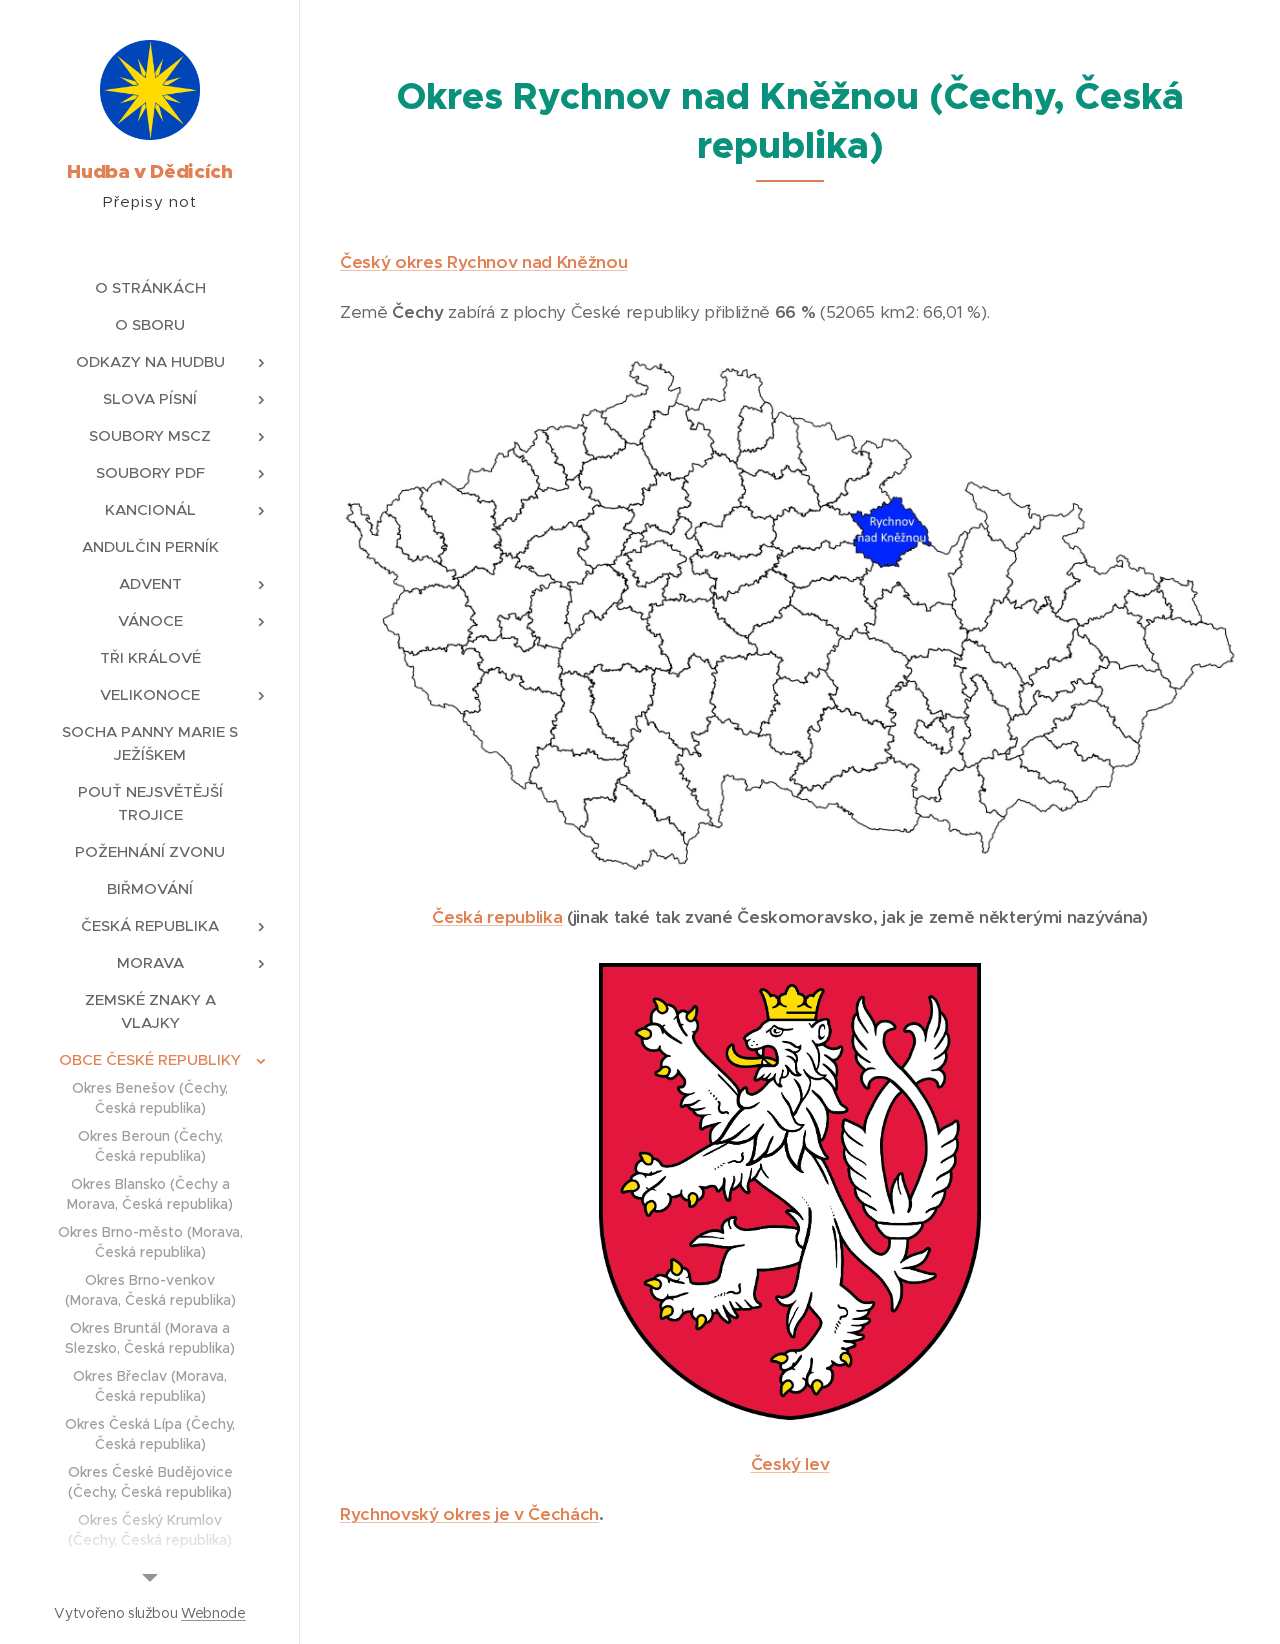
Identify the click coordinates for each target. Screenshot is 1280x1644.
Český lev (790, 1464)
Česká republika (497, 917)
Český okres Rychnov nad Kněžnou (483, 262)
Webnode (213, 1613)
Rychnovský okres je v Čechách (469, 1514)
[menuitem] (150, 287)
